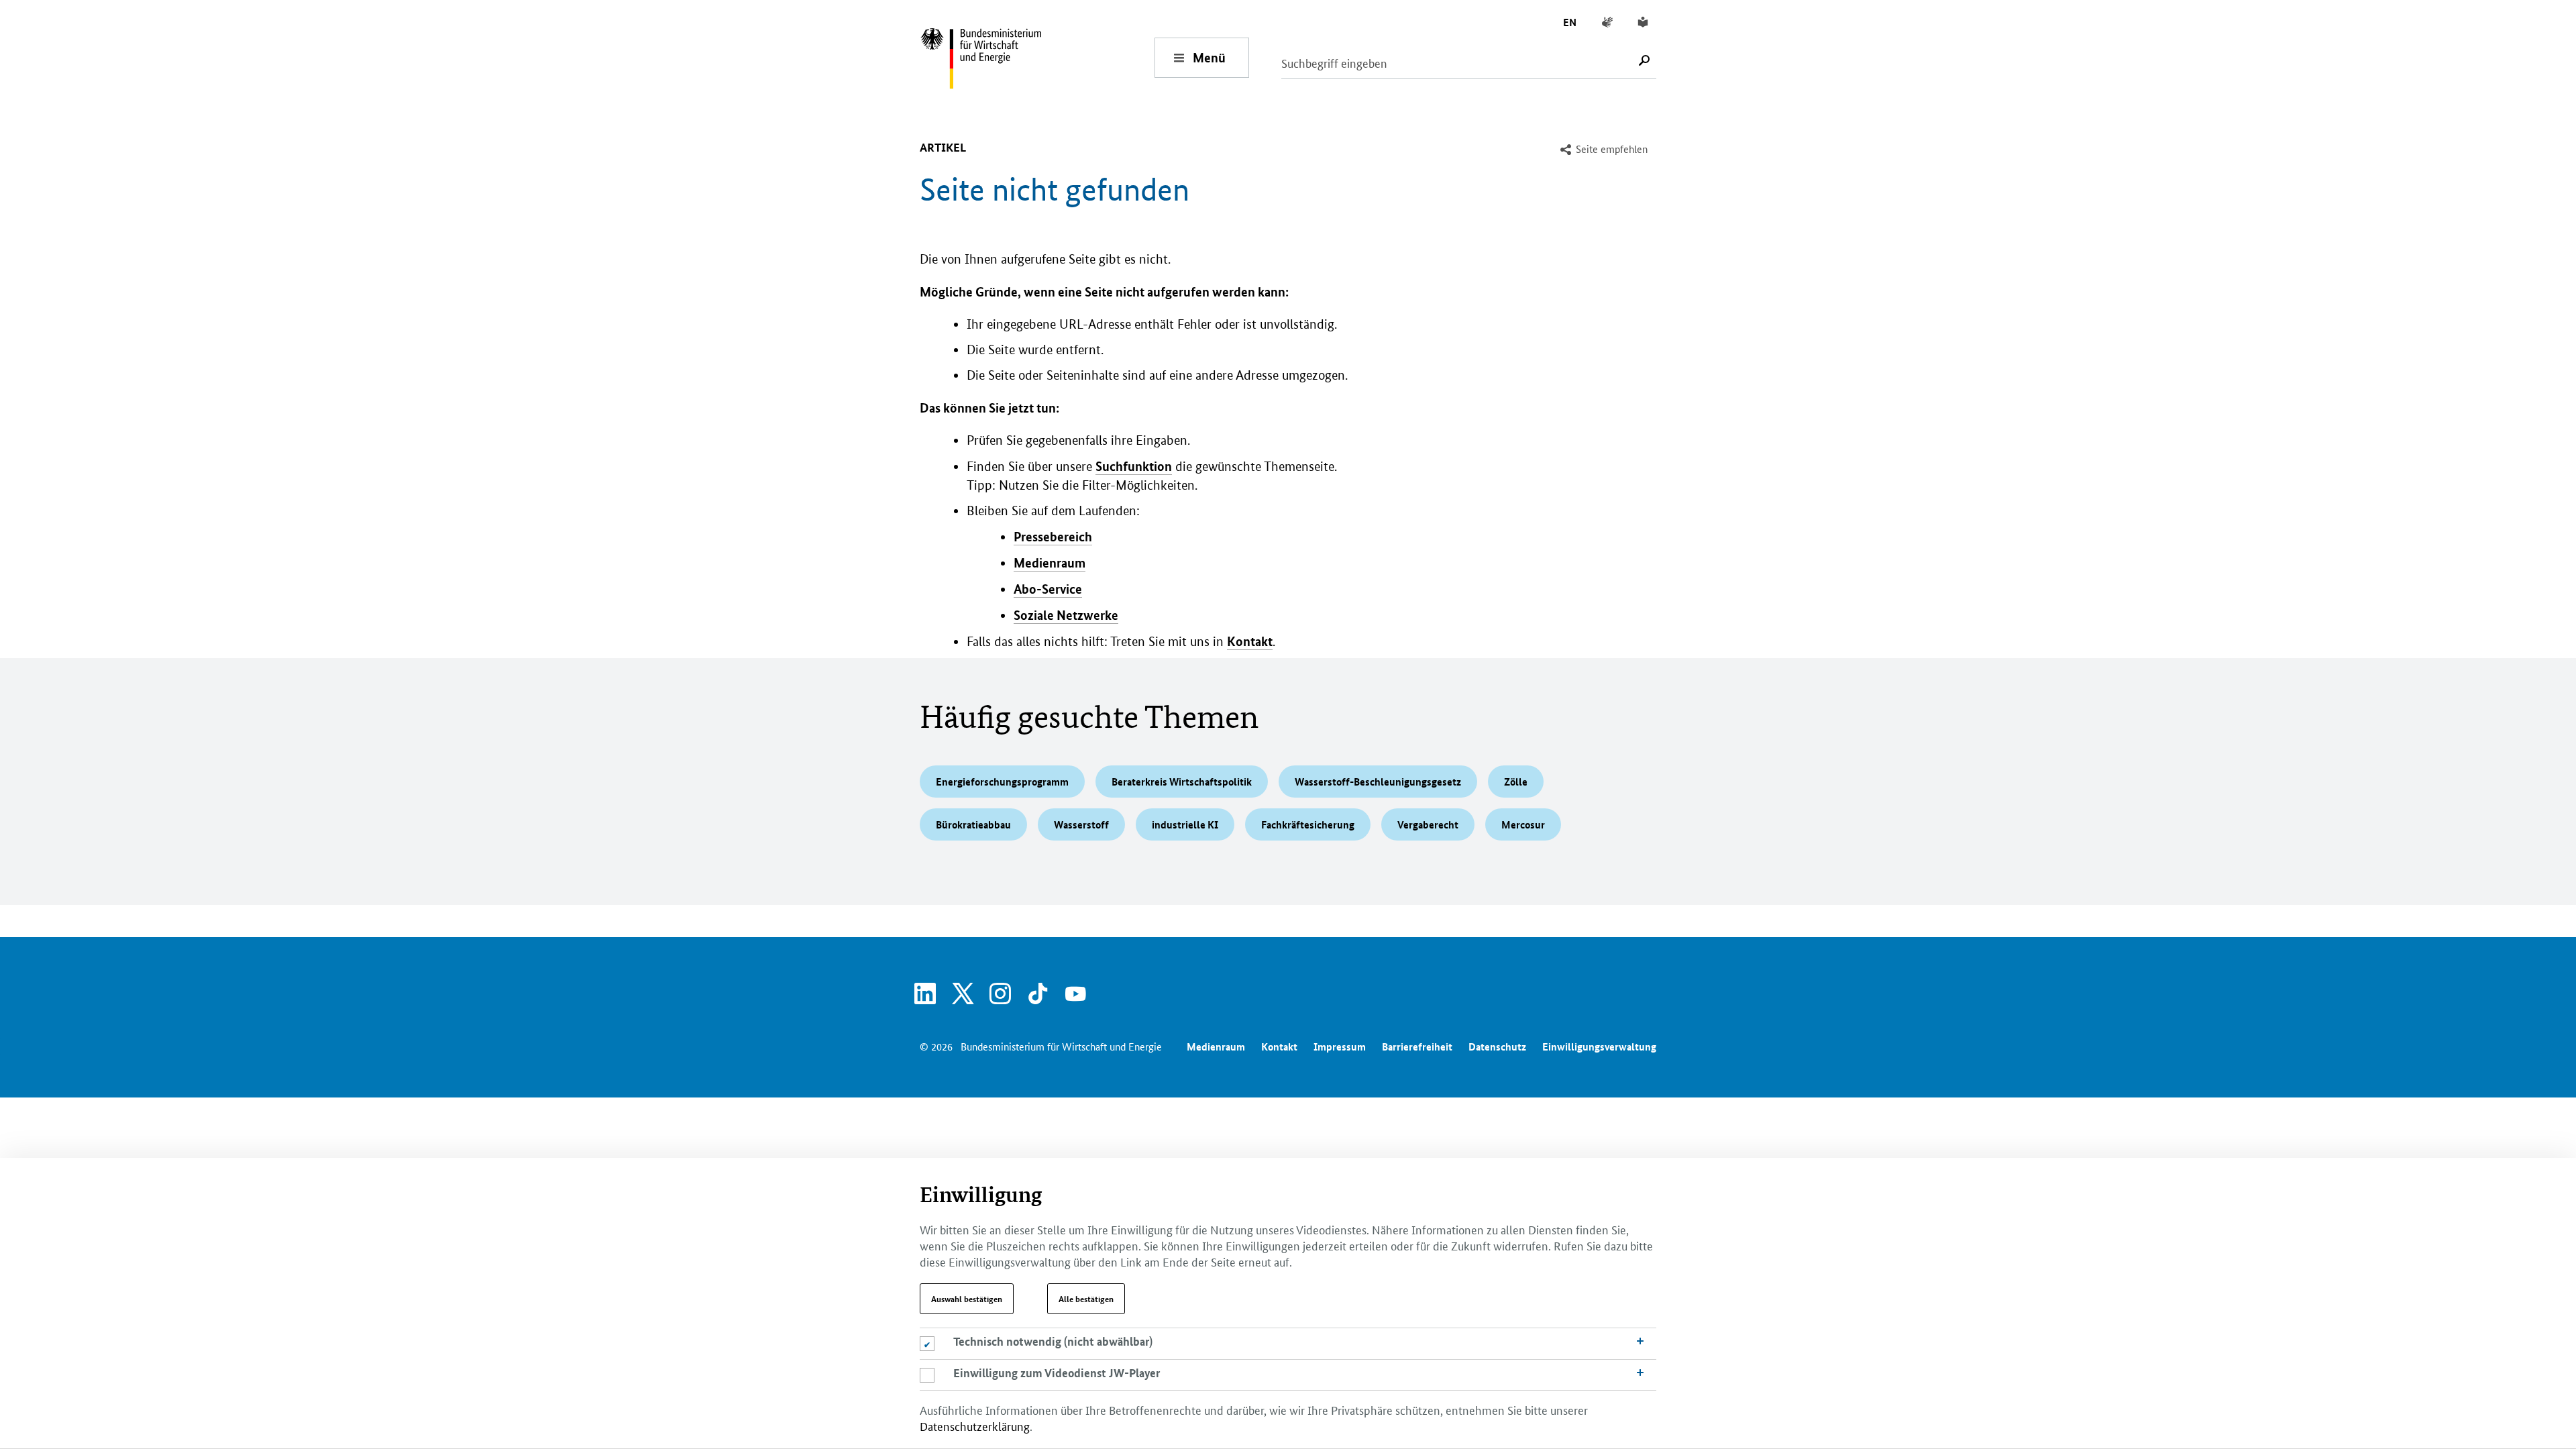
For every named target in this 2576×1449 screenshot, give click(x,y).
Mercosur (1523, 824)
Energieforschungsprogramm (1002, 782)
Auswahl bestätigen (967, 1299)
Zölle (1516, 782)
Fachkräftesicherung (1308, 824)
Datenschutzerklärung (975, 1426)
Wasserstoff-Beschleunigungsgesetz (1378, 782)
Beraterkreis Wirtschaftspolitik (1182, 782)
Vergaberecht (1428, 824)
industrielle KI (1185, 824)
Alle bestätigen (1086, 1299)
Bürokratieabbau (973, 824)
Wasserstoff (1081, 824)
